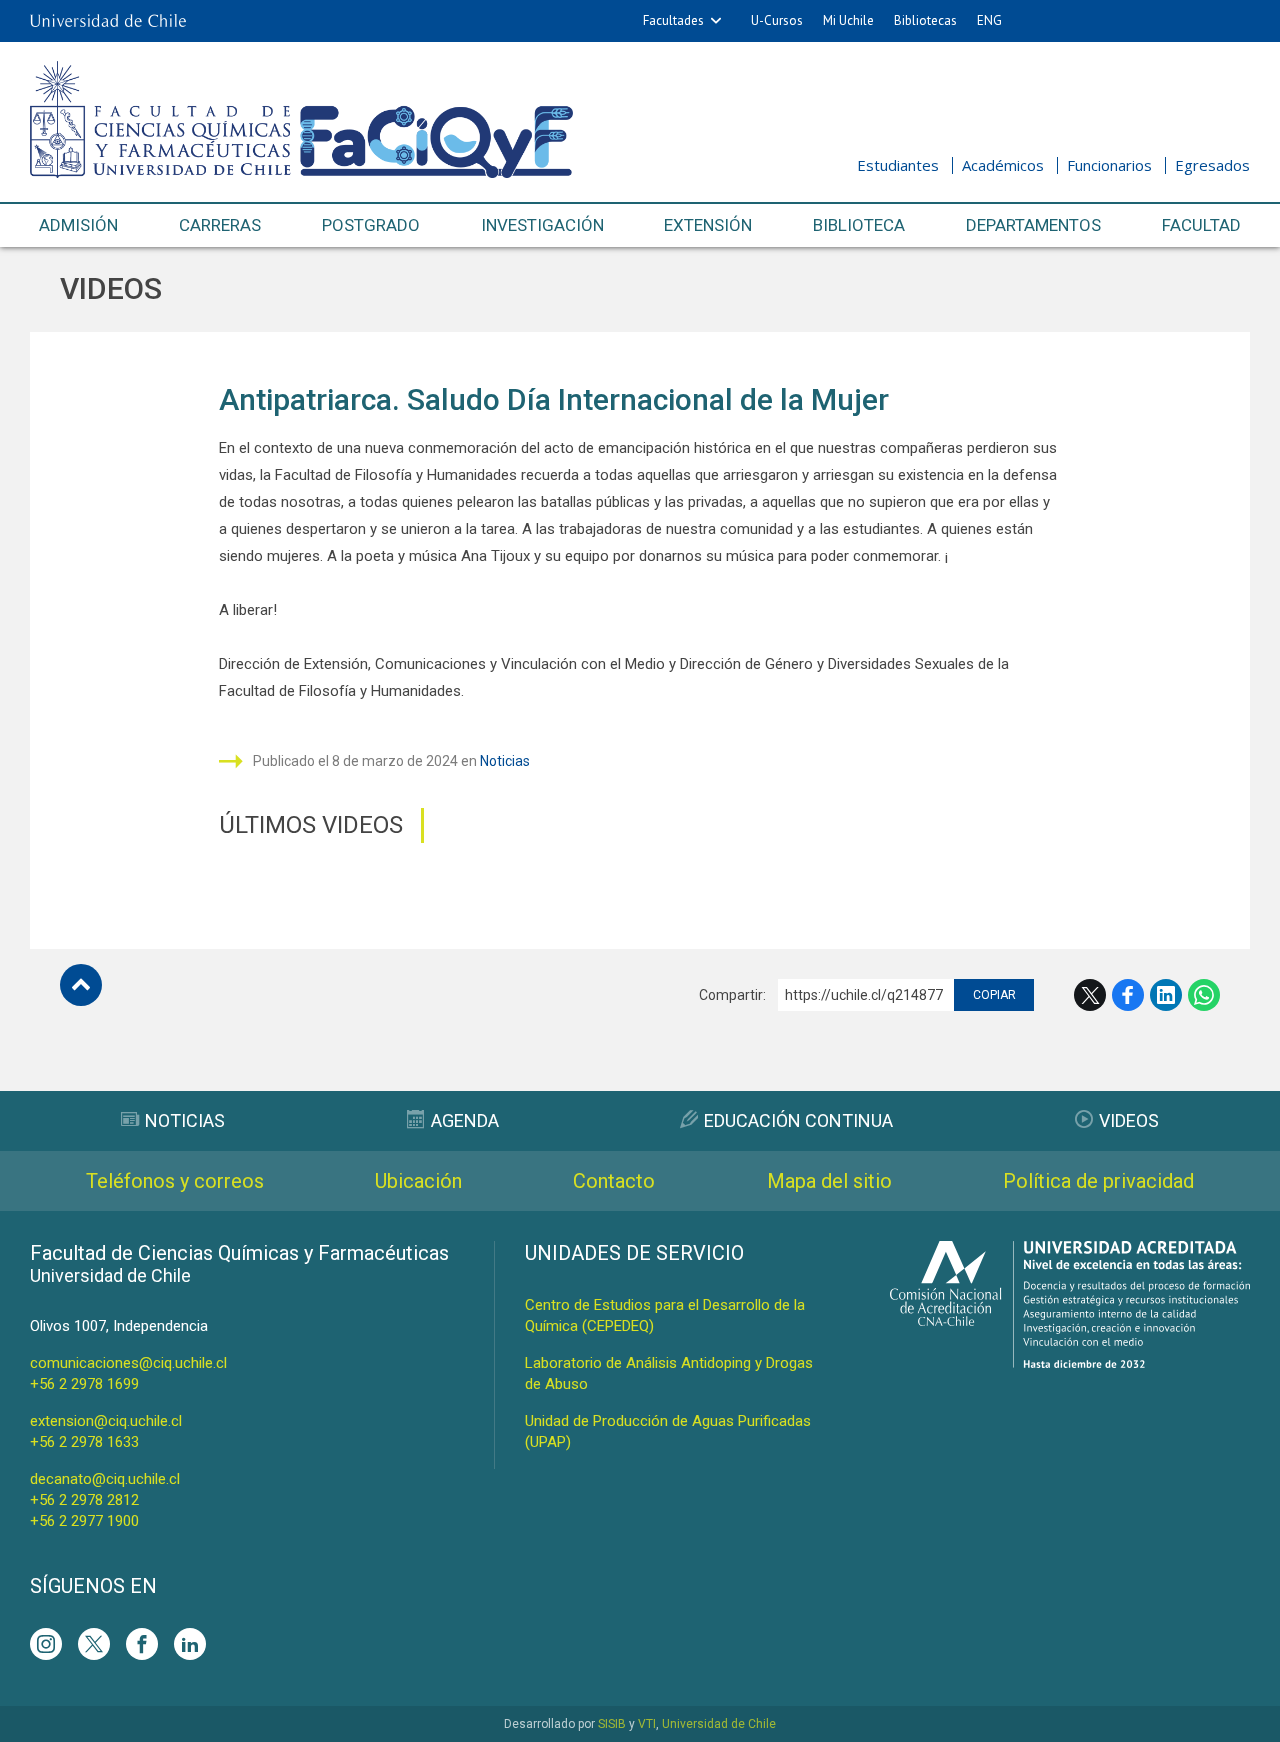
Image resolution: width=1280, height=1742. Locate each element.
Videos (111, 288)
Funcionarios (1109, 165)
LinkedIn (1166, 995)
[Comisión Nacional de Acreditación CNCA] (1070, 1362)
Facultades (673, 20)
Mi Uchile (848, 20)
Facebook (1128, 995)
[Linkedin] (190, 1644)
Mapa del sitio (829, 1181)
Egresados (1212, 165)
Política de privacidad (1098, 1181)
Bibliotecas (925, 20)
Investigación (542, 225)
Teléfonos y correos (175, 1181)
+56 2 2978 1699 (84, 1384)
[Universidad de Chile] (108, 21)
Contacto (614, 1181)
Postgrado (371, 225)
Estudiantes (898, 165)
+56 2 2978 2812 (84, 1500)
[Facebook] (142, 1644)
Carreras (220, 225)
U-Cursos (777, 20)
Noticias (505, 761)
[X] (94, 1644)
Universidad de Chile (719, 1724)
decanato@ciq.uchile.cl (105, 1479)
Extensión (708, 225)
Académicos (1003, 165)
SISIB (612, 1724)
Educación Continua (798, 1120)
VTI (647, 1724)
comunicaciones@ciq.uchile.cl (128, 1363)
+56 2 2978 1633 (84, 1442)
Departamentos (1033, 225)
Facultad (1201, 225)
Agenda (465, 1120)
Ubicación (418, 1181)
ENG (989, 20)
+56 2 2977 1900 (84, 1521)
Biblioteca (859, 225)
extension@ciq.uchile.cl (106, 1421)
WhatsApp (1204, 995)
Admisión (78, 225)
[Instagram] (46, 1644)
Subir (81, 985)
